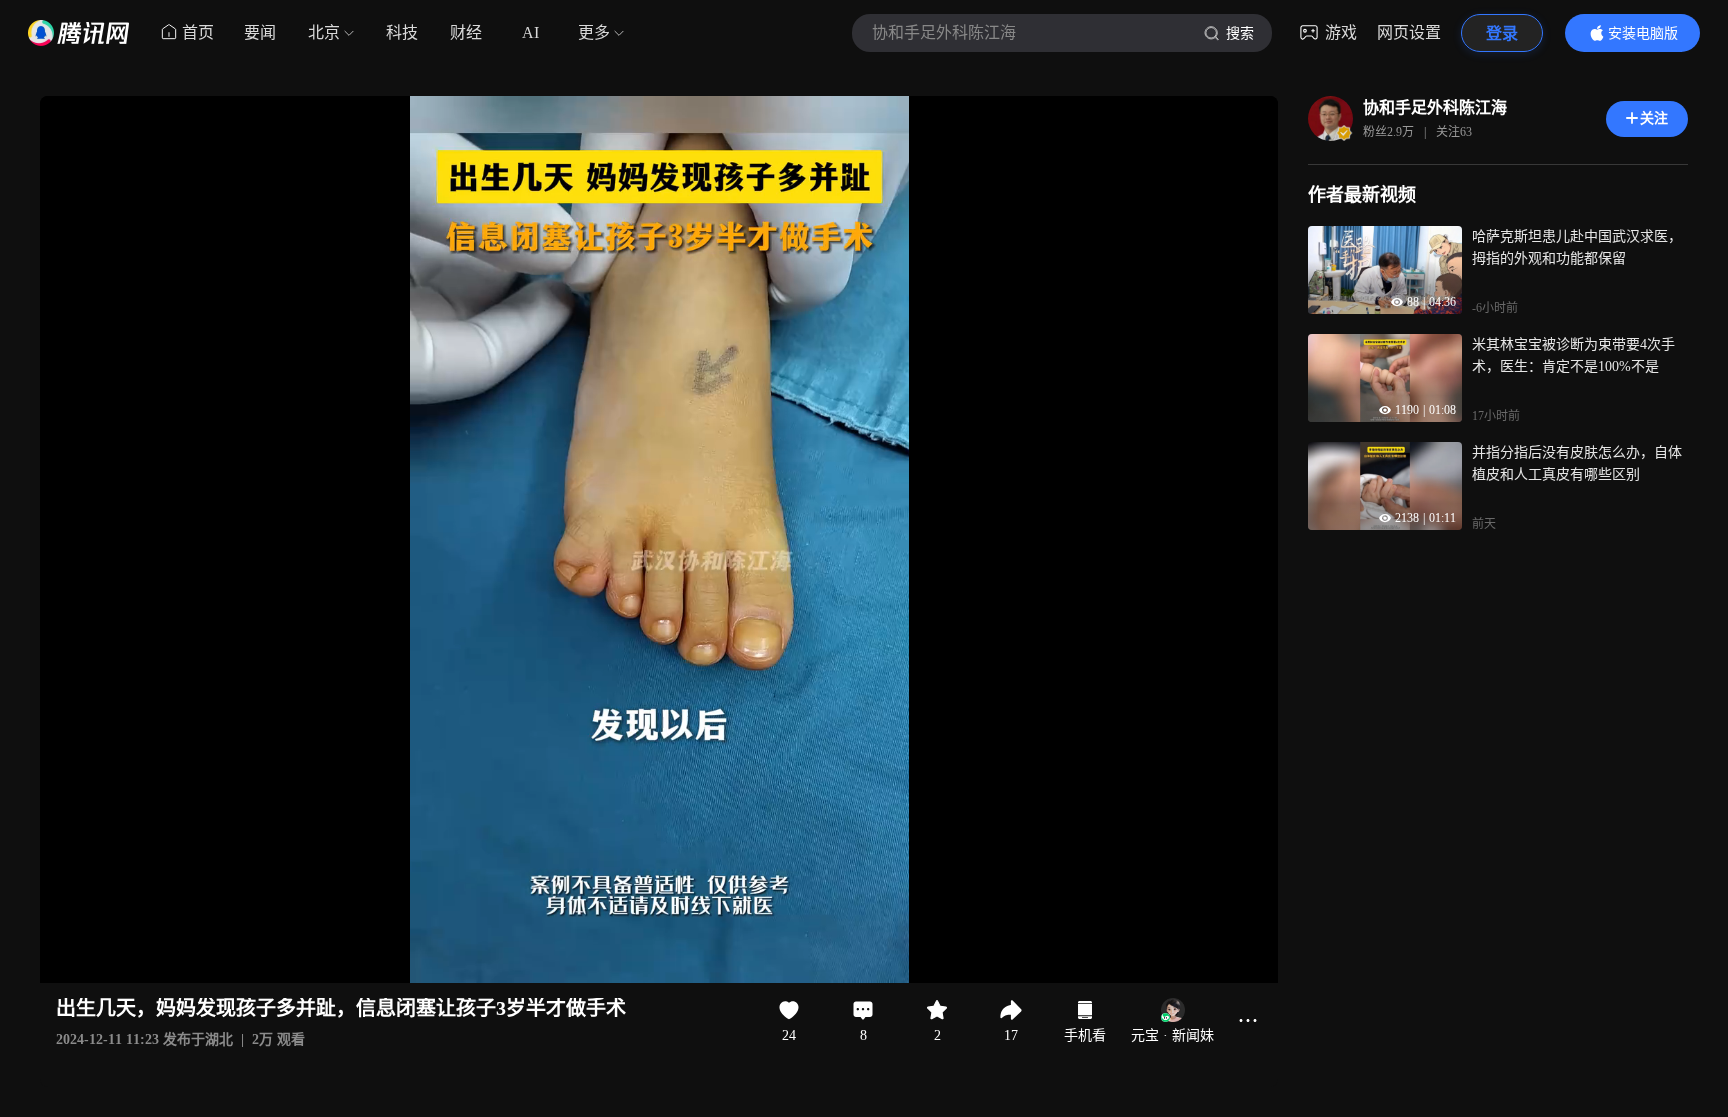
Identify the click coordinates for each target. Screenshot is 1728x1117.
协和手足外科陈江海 (1435, 107)
